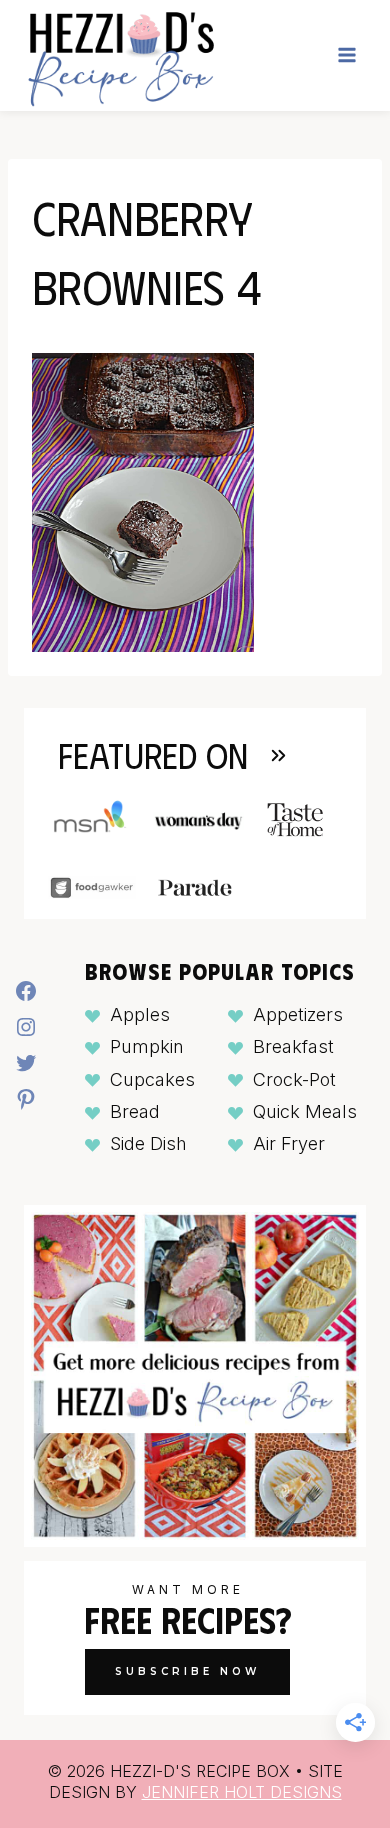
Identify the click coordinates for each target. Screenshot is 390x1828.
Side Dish (148, 1143)
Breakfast (293, 1046)
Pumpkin (147, 1046)
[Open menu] (346, 55)
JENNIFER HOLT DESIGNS (242, 1792)
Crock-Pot (294, 1079)
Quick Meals (305, 1111)
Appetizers (298, 1014)
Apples (140, 1014)
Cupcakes (152, 1079)
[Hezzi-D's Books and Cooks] (120, 55)
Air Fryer (289, 1143)
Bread (135, 1111)
